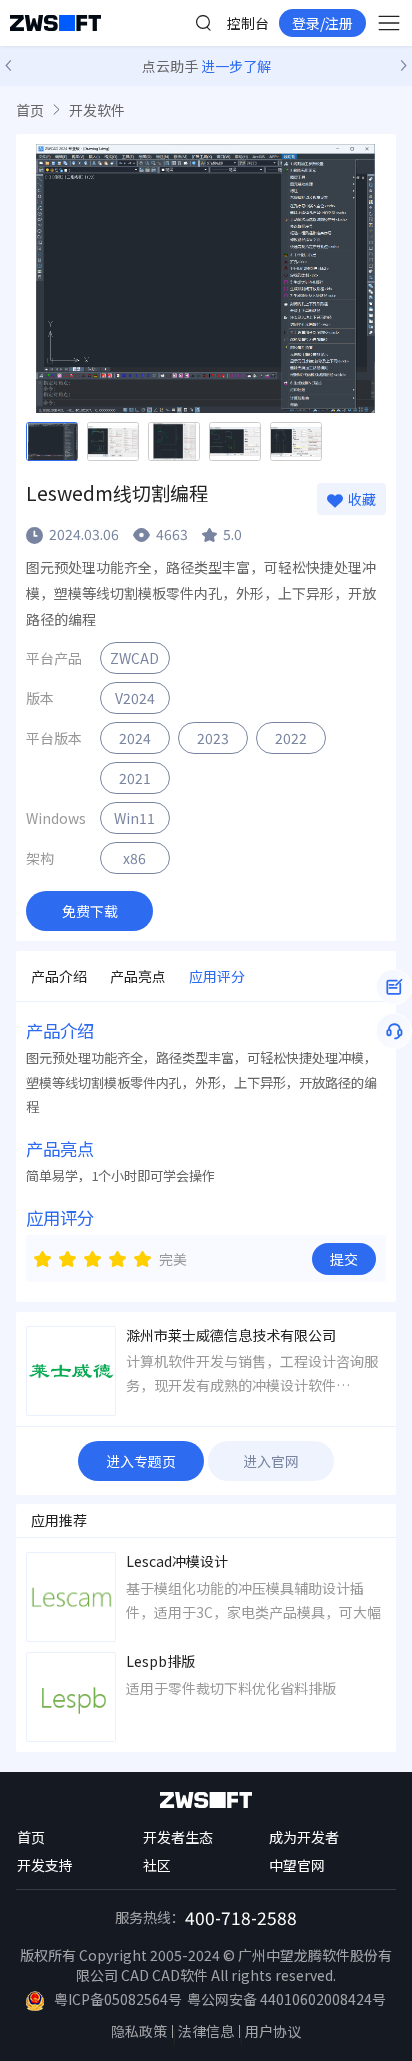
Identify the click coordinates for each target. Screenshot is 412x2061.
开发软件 (97, 110)
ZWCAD (134, 658)
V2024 (135, 698)
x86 (134, 858)
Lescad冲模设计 (177, 1561)
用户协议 (273, 2031)
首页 (30, 110)
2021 (135, 778)
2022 (291, 738)
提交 (344, 1259)
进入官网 (271, 1461)
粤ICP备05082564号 (118, 1999)
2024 (135, 738)
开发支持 (45, 1865)
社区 (157, 1865)
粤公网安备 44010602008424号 (286, 1999)
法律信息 (206, 2031)
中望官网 (297, 1865)
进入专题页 (141, 1461)
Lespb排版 (160, 1661)
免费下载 (90, 911)
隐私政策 (139, 2031)
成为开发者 (304, 1837)
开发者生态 (178, 1837)
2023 (213, 738)
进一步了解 (236, 66)
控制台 (248, 23)
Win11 (134, 818)
